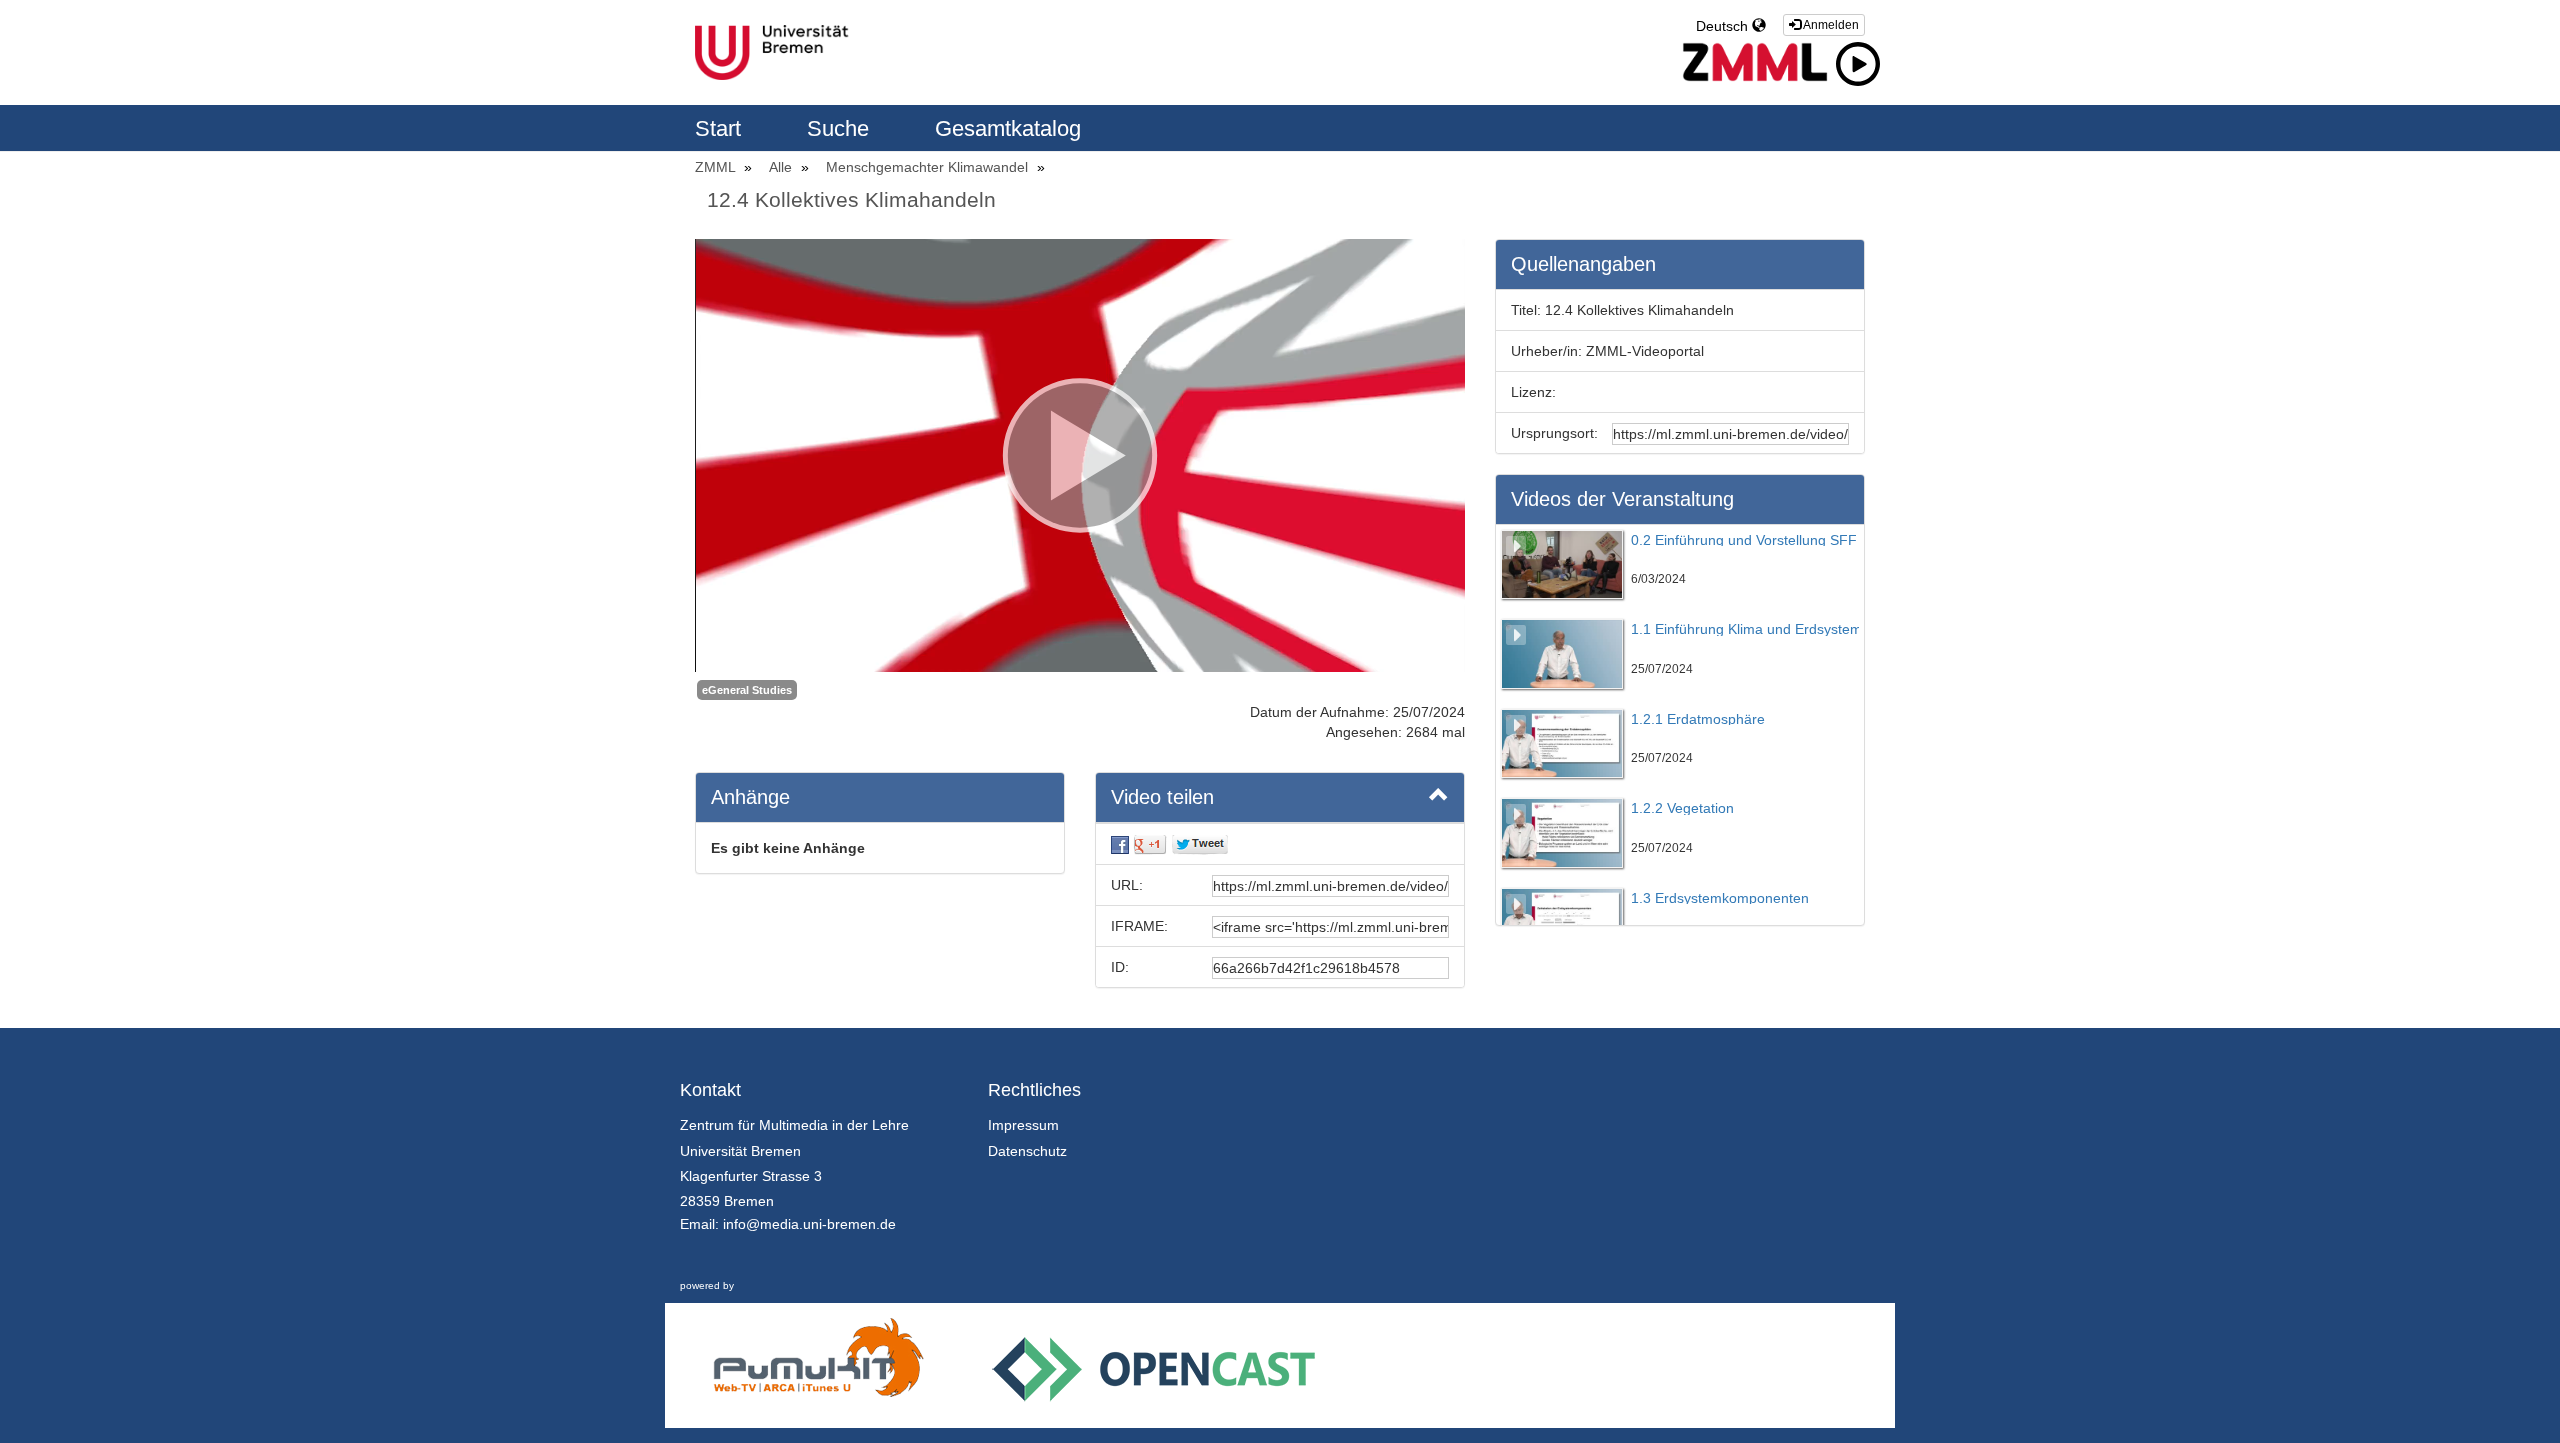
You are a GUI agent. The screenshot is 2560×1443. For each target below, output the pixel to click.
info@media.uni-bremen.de (809, 1224)
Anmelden (1830, 25)
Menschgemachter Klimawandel (929, 167)
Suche (841, 128)
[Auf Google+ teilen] (1150, 844)
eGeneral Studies (747, 690)
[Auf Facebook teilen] (1120, 844)
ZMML (717, 167)
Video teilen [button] (1162, 797)
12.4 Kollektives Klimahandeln (851, 199)
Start (721, 128)
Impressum (1023, 1125)
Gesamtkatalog (1008, 128)
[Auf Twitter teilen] (1200, 844)
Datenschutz (1027, 1151)
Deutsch (1724, 26)
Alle (782, 167)
